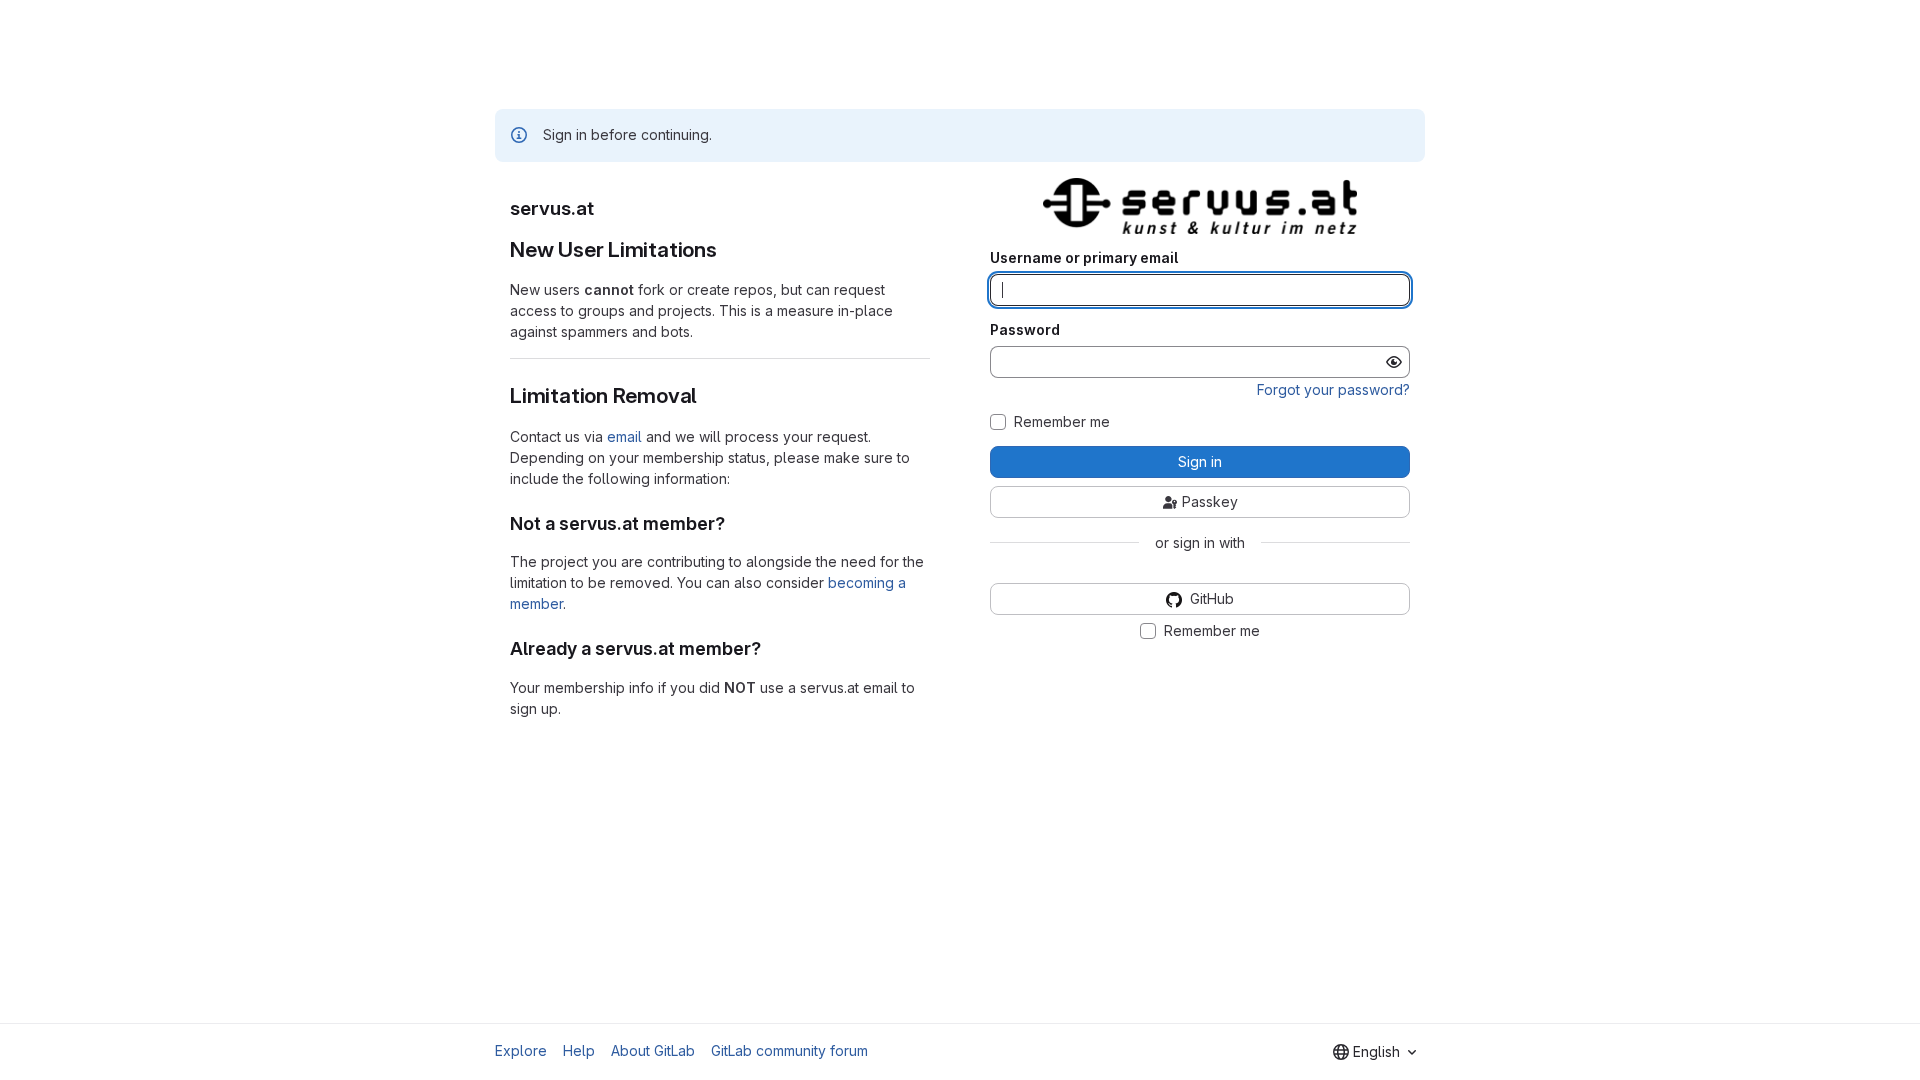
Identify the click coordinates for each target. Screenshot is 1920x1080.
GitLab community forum (789, 1050)
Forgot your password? (1333, 389)
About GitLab (653, 1050)
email (624, 436)
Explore (521, 1050)
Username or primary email (1084, 258)
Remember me (1062, 422)
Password (1025, 330)
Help (579, 1050)
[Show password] (1394, 362)
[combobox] (1374, 1052)
